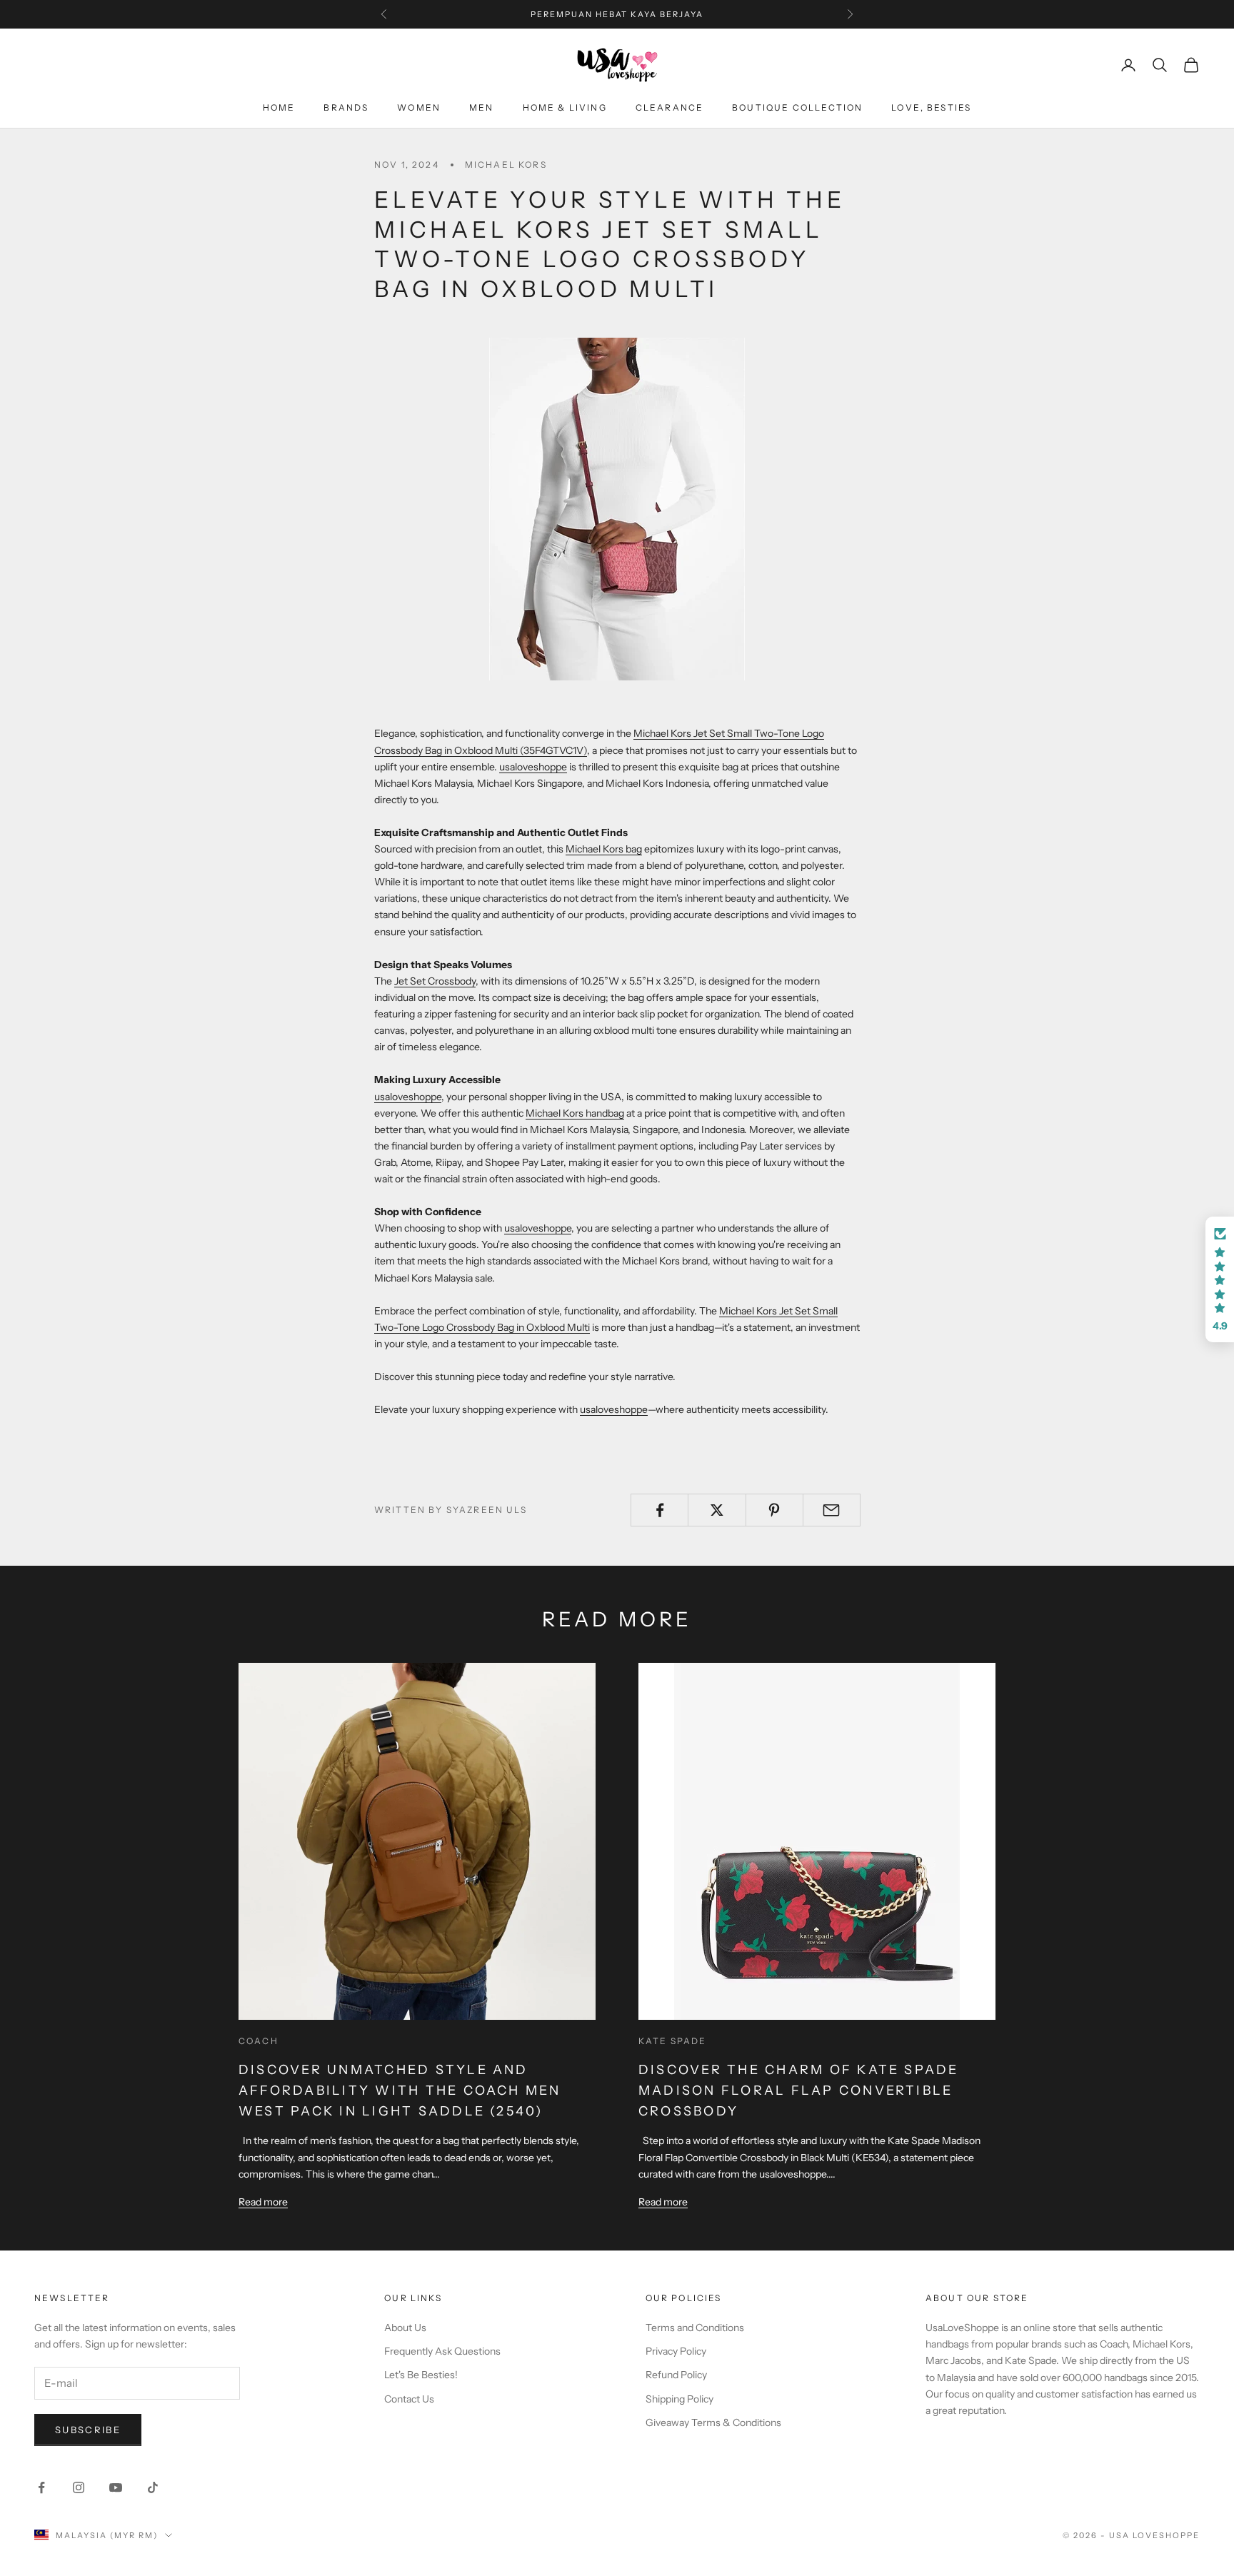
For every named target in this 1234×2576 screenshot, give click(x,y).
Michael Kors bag (604, 849)
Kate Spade (673, 2041)
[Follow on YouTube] (116, 2487)
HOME (279, 107)
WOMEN (419, 107)
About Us (405, 2328)
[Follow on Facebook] (41, 2487)
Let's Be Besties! (421, 2375)
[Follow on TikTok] (153, 2487)
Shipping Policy (679, 2399)
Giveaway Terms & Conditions (713, 2422)
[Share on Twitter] (717, 1510)
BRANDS (346, 107)
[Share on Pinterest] (774, 1510)
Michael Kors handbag (575, 1113)
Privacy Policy (676, 2351)
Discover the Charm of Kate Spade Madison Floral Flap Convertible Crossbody (799, 2091)
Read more (263, 2202)
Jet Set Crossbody (435, 981)
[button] (1220, 1279)
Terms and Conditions (695, 2328)
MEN (481, 107)
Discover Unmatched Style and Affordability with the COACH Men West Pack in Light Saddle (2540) (400, 2091)
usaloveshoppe (533, 767)
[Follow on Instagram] (79, 2487)
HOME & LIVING (565, 107)
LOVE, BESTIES (931, 107)
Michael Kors (506, 165)
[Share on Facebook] (659, 1510)
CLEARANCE (669, 107)
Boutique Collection (797, 107)
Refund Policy (676, 2375)
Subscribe (88, 2430)
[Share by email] (832, 1510)
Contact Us (409, 2399)
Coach (259, 2041)
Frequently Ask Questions (442, 2351)
